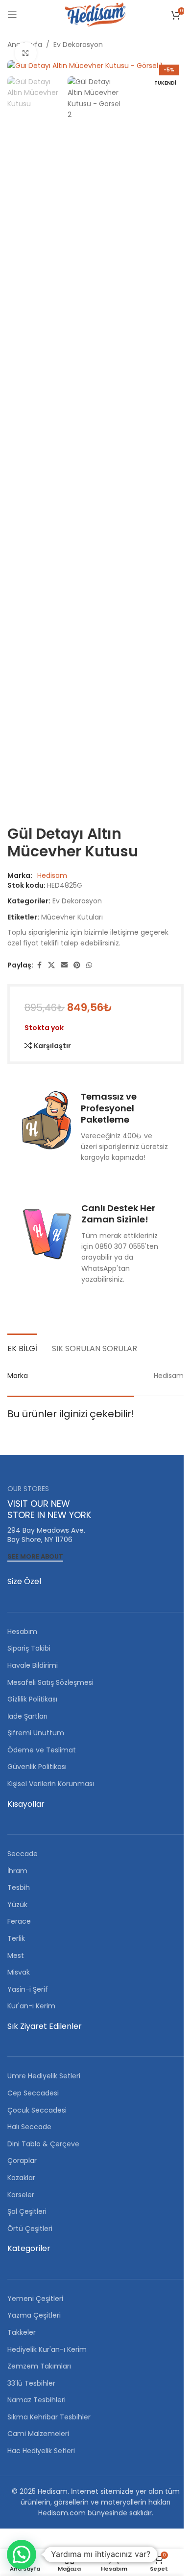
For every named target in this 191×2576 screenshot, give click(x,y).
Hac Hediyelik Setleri (41, 2451)
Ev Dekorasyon (78, 45)
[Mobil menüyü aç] (12, 15)
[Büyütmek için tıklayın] (26, 53)
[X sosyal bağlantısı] (51, 965)
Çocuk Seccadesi (37, 2110)
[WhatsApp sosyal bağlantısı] (89, 965)
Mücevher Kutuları (72, 917)
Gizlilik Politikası (32, 1699)
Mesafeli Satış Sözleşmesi (50, 1682)
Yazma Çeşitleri (34, 2315)
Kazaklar (21, 2178)
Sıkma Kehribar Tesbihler (49, 2417)
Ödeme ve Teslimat (42, 1750)
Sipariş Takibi (29, 1648)
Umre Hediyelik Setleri (44, 2076)
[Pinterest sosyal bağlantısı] (77, 965)
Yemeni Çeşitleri (35, 2299)
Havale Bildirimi (33, 1665)
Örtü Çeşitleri (30, 2229)
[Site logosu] (95, 14)
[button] (22, 2554)
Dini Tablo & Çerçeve (43, 2144)
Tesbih (19, 1887)
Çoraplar (22, 2161)
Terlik (16, 1938)
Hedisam (52, 875)
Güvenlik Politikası (37, 1767)
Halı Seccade (29, 2127)
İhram (17, 1871)
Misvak (19, 1972)
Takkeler (22, 2332)
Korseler (21, 2195)
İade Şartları (27, 1716)
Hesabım (22, 1632)
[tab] (22, 1347)
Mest (16, 1955)
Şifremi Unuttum (36, 1733)
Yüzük (17, 1905)
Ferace (19, 1921)
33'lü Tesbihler (31, 2383)
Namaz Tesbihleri (36, 2400)
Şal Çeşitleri (27, 2211)
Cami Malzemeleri (38, 2434)
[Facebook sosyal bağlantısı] (39, 965)
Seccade (23, 1854)
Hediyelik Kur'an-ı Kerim (47, 2349)
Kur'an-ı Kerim (31, 2006)
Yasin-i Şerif (28, 1989)
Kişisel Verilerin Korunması (51, 1784)
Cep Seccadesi (33, 2093)
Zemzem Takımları (39, 2366)
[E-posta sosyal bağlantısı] (64, 965)
